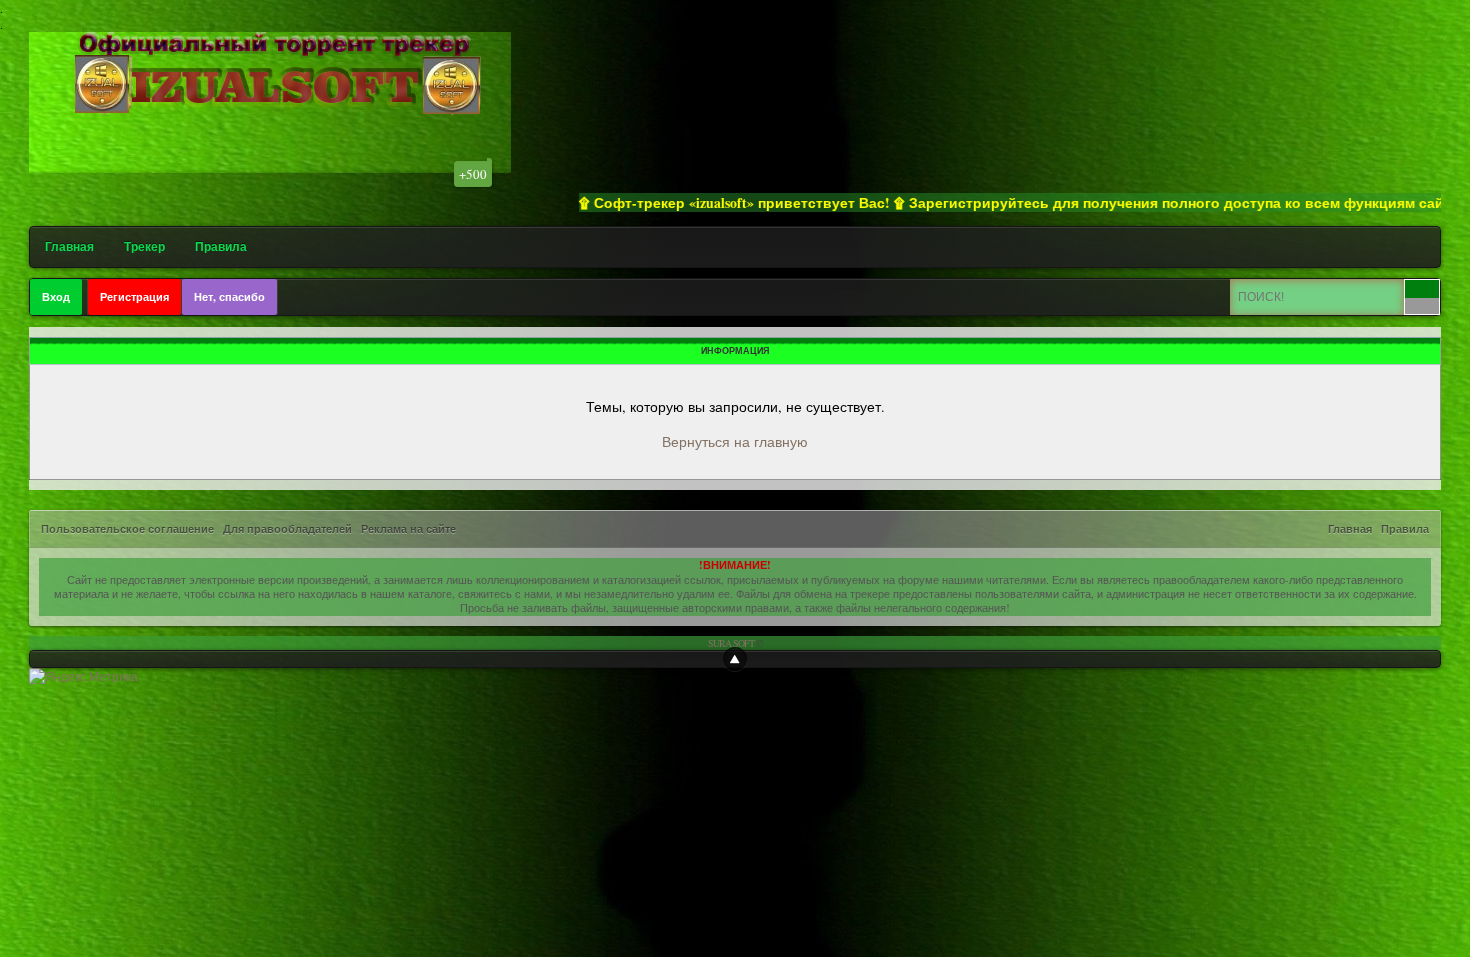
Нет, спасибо (229, 297)
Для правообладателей (287, 529)
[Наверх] (735, 659)
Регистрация (134, 297)
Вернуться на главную (735, 441)
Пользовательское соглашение (127, 529)
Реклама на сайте (408, 529)
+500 (473, 174)
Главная (69, 246)
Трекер (144, 246)
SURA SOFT (731, 643)
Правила (221, 246)
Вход (56, 297)
